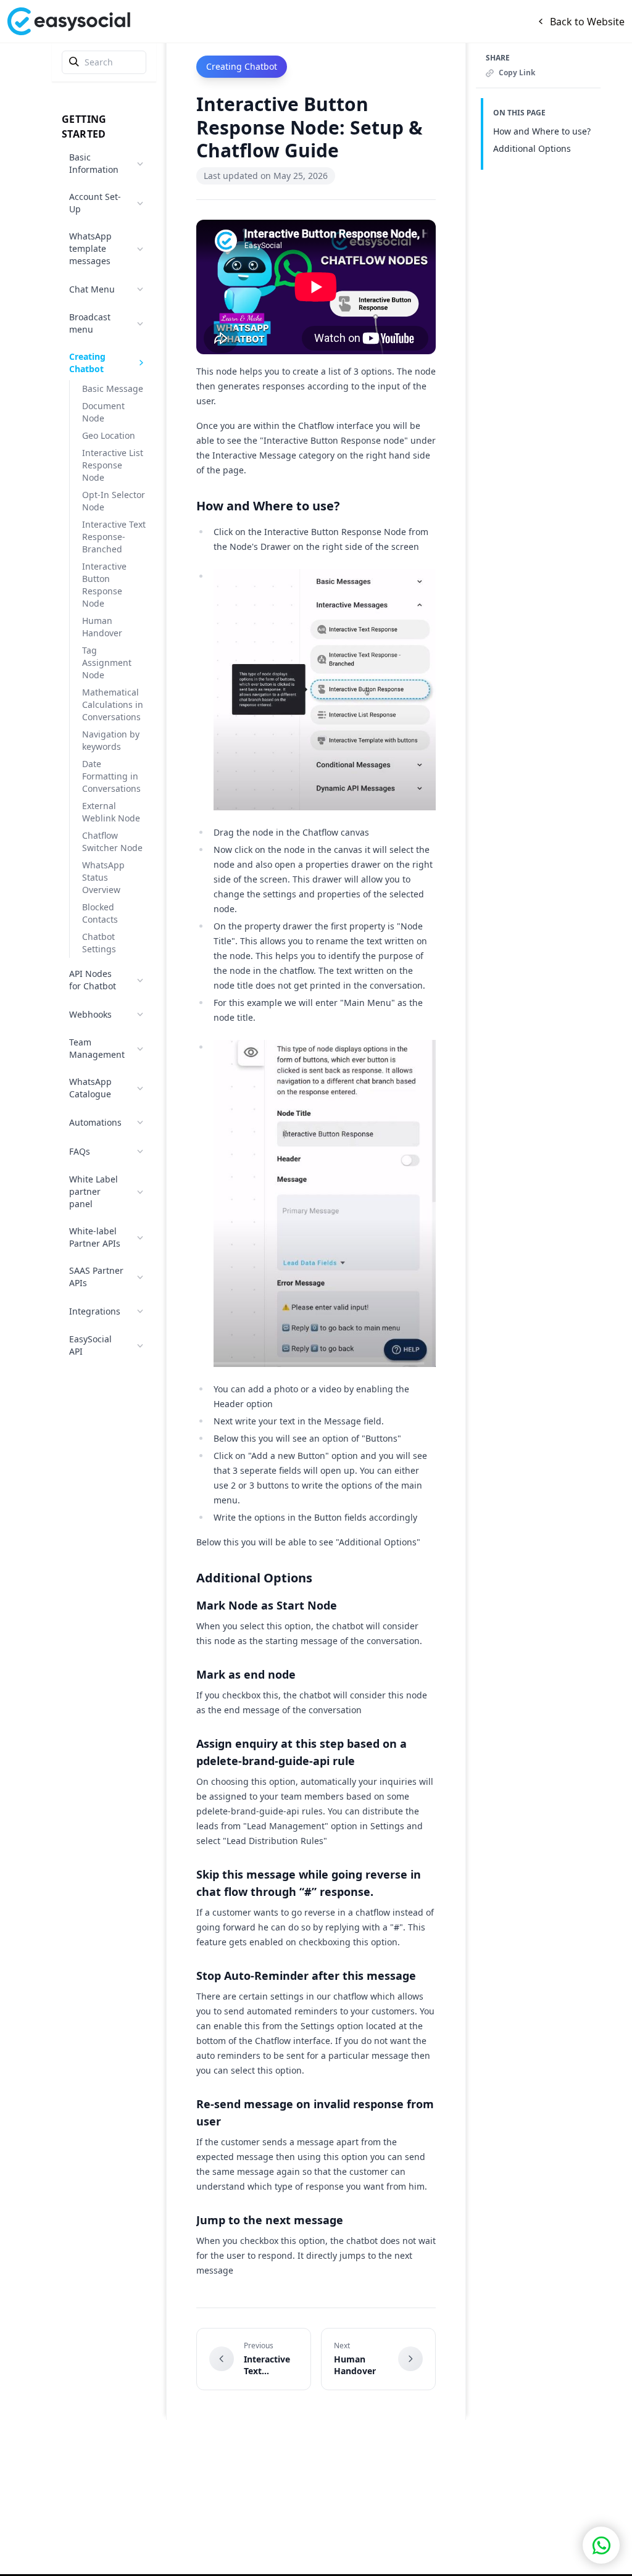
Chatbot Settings (99, 943)
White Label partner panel (94, 1191)
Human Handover (102, 627)
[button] (601, 2545)
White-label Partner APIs (95, 1237)
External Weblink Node (111, 812)
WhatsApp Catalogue (90, 1088)
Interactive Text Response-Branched (114, 537)
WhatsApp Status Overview (103, 877)
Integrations (95, 1311)
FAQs (80, 1151)
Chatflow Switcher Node (112, 841)
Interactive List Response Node (113, 465)
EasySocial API (90, 1345)
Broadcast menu (90, 323)
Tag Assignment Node (107, 663)
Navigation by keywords (111, 740)
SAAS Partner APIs (96, 1277)
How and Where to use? (542, 131)
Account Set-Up (95, 203)
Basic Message (113, 388)
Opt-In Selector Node (114, 501)
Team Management (97, 1048)
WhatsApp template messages (90, 248)
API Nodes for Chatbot (93, 980)
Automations (95, 1122)
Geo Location (109, 435)
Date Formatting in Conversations (111, 776)
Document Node (103, 412)
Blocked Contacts (100, 913)
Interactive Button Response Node (104, 585)
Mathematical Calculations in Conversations (113, 704)
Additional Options (532, 148)
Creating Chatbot (87, 363)
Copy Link (517, 73)
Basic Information (94, 163)
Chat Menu (92, 289)
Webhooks (90, 1014)
